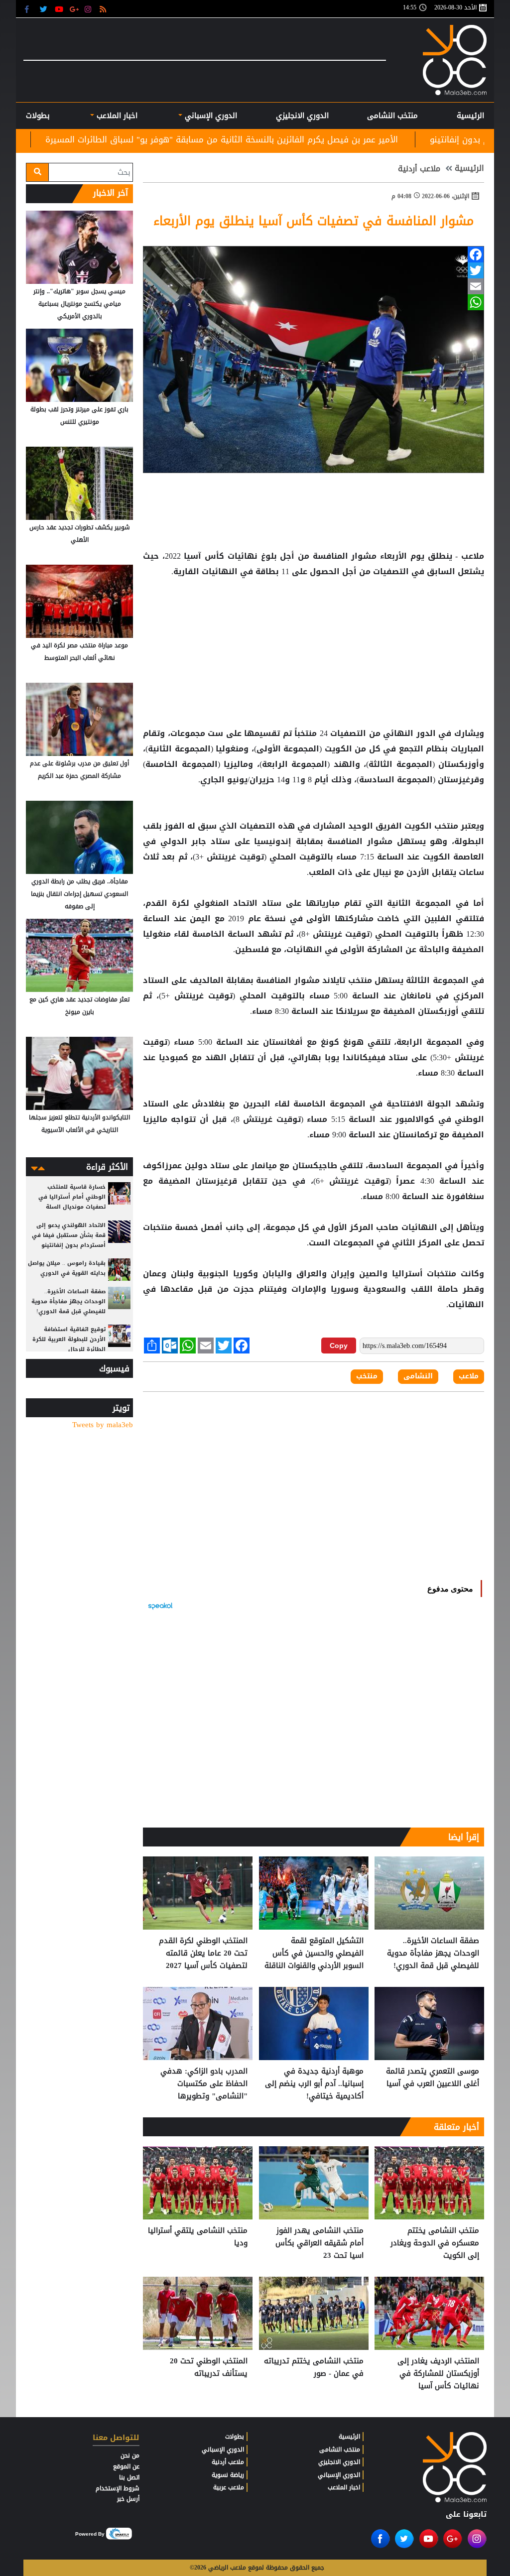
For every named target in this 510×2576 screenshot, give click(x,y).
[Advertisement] (314, 612)
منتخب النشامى (392, 116)
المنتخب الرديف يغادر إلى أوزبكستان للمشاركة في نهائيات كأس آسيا (438, 2374)
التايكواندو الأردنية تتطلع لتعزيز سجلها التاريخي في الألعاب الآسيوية (79, 1124)
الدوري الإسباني (210, 116)
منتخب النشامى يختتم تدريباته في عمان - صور (314, 2368)
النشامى (418, 1376)
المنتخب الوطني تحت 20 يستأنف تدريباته (209, 2368)
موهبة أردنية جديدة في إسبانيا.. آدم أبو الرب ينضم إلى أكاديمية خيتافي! (314, 2084)
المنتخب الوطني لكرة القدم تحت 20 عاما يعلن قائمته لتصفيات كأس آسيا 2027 (203, 1953)
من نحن (130, 2455)
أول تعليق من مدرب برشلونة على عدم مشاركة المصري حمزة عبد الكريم (79, 770)
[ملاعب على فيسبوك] (30, 9)
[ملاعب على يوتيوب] (60, 9)
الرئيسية (470, 116)
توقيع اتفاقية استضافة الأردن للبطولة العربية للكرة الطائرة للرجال (69, 1339)
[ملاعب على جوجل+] (74, 9)
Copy (339, 1346)
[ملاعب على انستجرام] (89, 9)
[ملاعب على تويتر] (45, 9)
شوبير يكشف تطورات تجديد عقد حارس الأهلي (80, 534)
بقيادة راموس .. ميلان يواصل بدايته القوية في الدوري (67, 1268)
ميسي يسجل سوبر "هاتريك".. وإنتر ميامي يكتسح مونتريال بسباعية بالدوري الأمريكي (79, 304)
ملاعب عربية (229, 2487)
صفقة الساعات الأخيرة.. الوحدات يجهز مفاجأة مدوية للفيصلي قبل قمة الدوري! (433, 1953)
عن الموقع (126, 2466)
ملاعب (469, 1376)
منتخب (446, 826)
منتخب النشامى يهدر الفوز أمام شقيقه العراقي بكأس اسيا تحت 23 (319, 2243)
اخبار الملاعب (344, 2487)
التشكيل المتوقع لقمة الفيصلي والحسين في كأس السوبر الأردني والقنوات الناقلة (314, 1953)
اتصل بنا (129, 2477)
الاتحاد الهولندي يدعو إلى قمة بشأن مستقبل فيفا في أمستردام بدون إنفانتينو (69, 1235)
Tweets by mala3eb (103, 1425)
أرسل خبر (128, 2499)
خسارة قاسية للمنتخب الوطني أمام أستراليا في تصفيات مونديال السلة (72, 1197)
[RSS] (104, 9)
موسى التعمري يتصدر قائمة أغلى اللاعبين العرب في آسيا (433, 2078)
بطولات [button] (38, 116)
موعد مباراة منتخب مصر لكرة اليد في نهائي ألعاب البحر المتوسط (79, 652)
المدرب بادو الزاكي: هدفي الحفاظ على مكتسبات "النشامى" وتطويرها (204, 2084)
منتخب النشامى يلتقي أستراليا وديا (198, 2237)
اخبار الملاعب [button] (116, 116)
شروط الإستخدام (118, 2488)
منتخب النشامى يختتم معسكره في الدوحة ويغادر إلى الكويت (435, 2243)
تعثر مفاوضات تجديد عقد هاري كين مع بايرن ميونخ (79, 1006)
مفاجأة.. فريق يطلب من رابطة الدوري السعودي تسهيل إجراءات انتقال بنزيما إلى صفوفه (79, 894)
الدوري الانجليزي (302, 116)
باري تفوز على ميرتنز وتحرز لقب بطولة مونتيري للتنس (79, 416)
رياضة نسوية (228, 2475)
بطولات (235, 2437)
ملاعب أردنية (419, 169)
